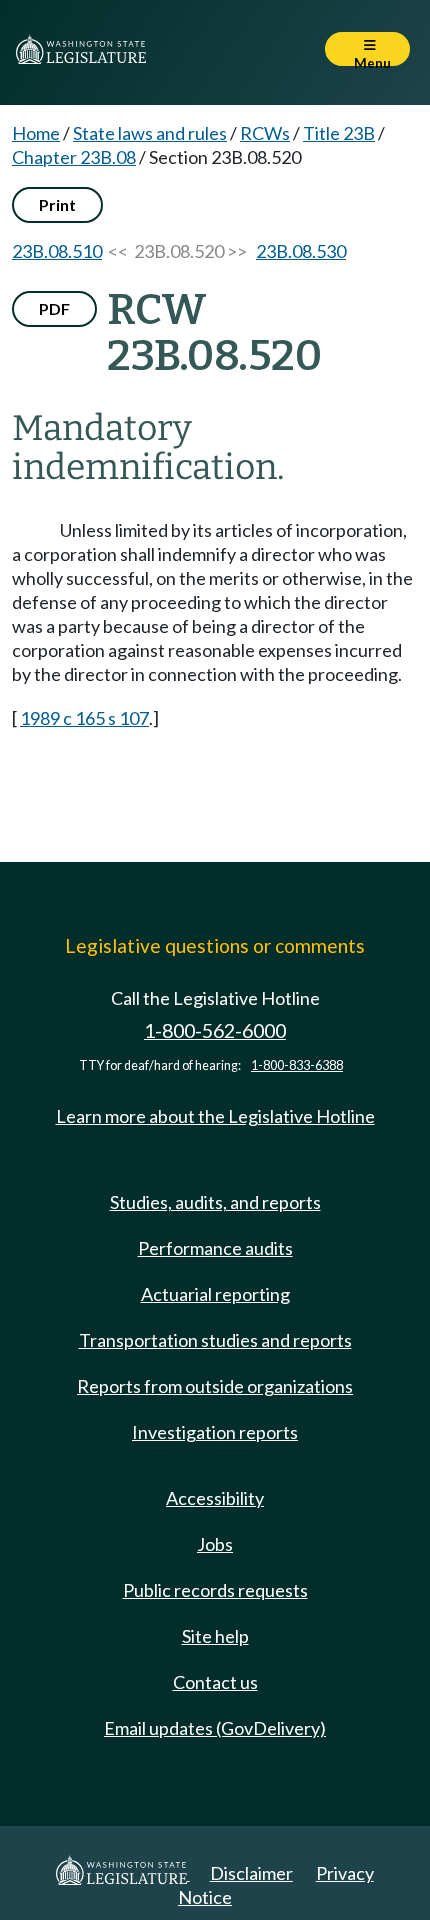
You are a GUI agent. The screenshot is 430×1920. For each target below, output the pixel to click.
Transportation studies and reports (215, 1340)
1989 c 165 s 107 (84, 718)
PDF (54, 308)
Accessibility (215, 1498)
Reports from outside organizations (215, 1386)
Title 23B (339, 133)
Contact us (215, 1682)
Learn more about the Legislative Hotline (215, 1116)
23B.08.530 (301, 251)
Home (36, 133)
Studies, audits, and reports (215, 1202)
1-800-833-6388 (297, 1065)
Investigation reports (215, 1432)
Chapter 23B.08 (74, 157)
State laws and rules (150, 133)
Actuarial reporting (215, 1294)
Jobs (215, 1544)
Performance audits (215, 1248)
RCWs (265, 133)
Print (57, 204)
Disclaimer (251, 1873)
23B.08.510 (57, 251)
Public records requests (215, 1590)
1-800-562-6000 (215, 1030)
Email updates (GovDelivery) (215, 1728)
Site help (215, 1636)
